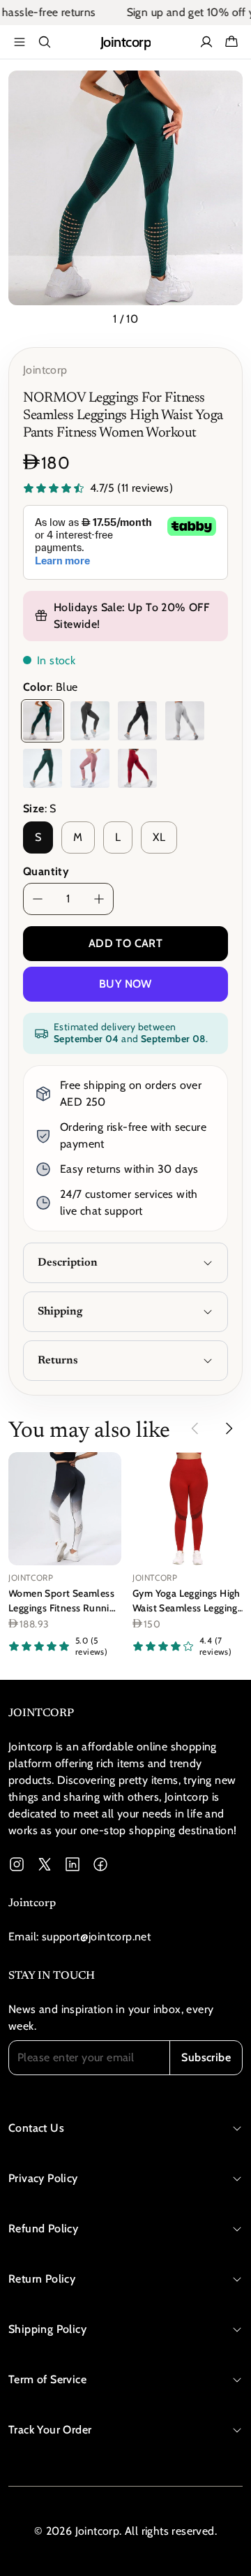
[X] (45, 1864)
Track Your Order (50, 2430)
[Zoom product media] (224, 89)
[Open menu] (20, 42)
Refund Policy (43, 2229)
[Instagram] (17, 1864)
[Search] (45, 42)
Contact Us (36, 2128)
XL (159, 837)
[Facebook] (100, 1864)
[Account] (206, 42)
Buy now (125, 984)
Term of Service (47, 2379)
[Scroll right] (229, 1428)
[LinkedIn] (73, 1864)
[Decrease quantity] (38, 899)
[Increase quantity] (99, 899)
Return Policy (42, 2279)
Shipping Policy (47, 2329)
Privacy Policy (43, 2178)
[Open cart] (231, 42)
